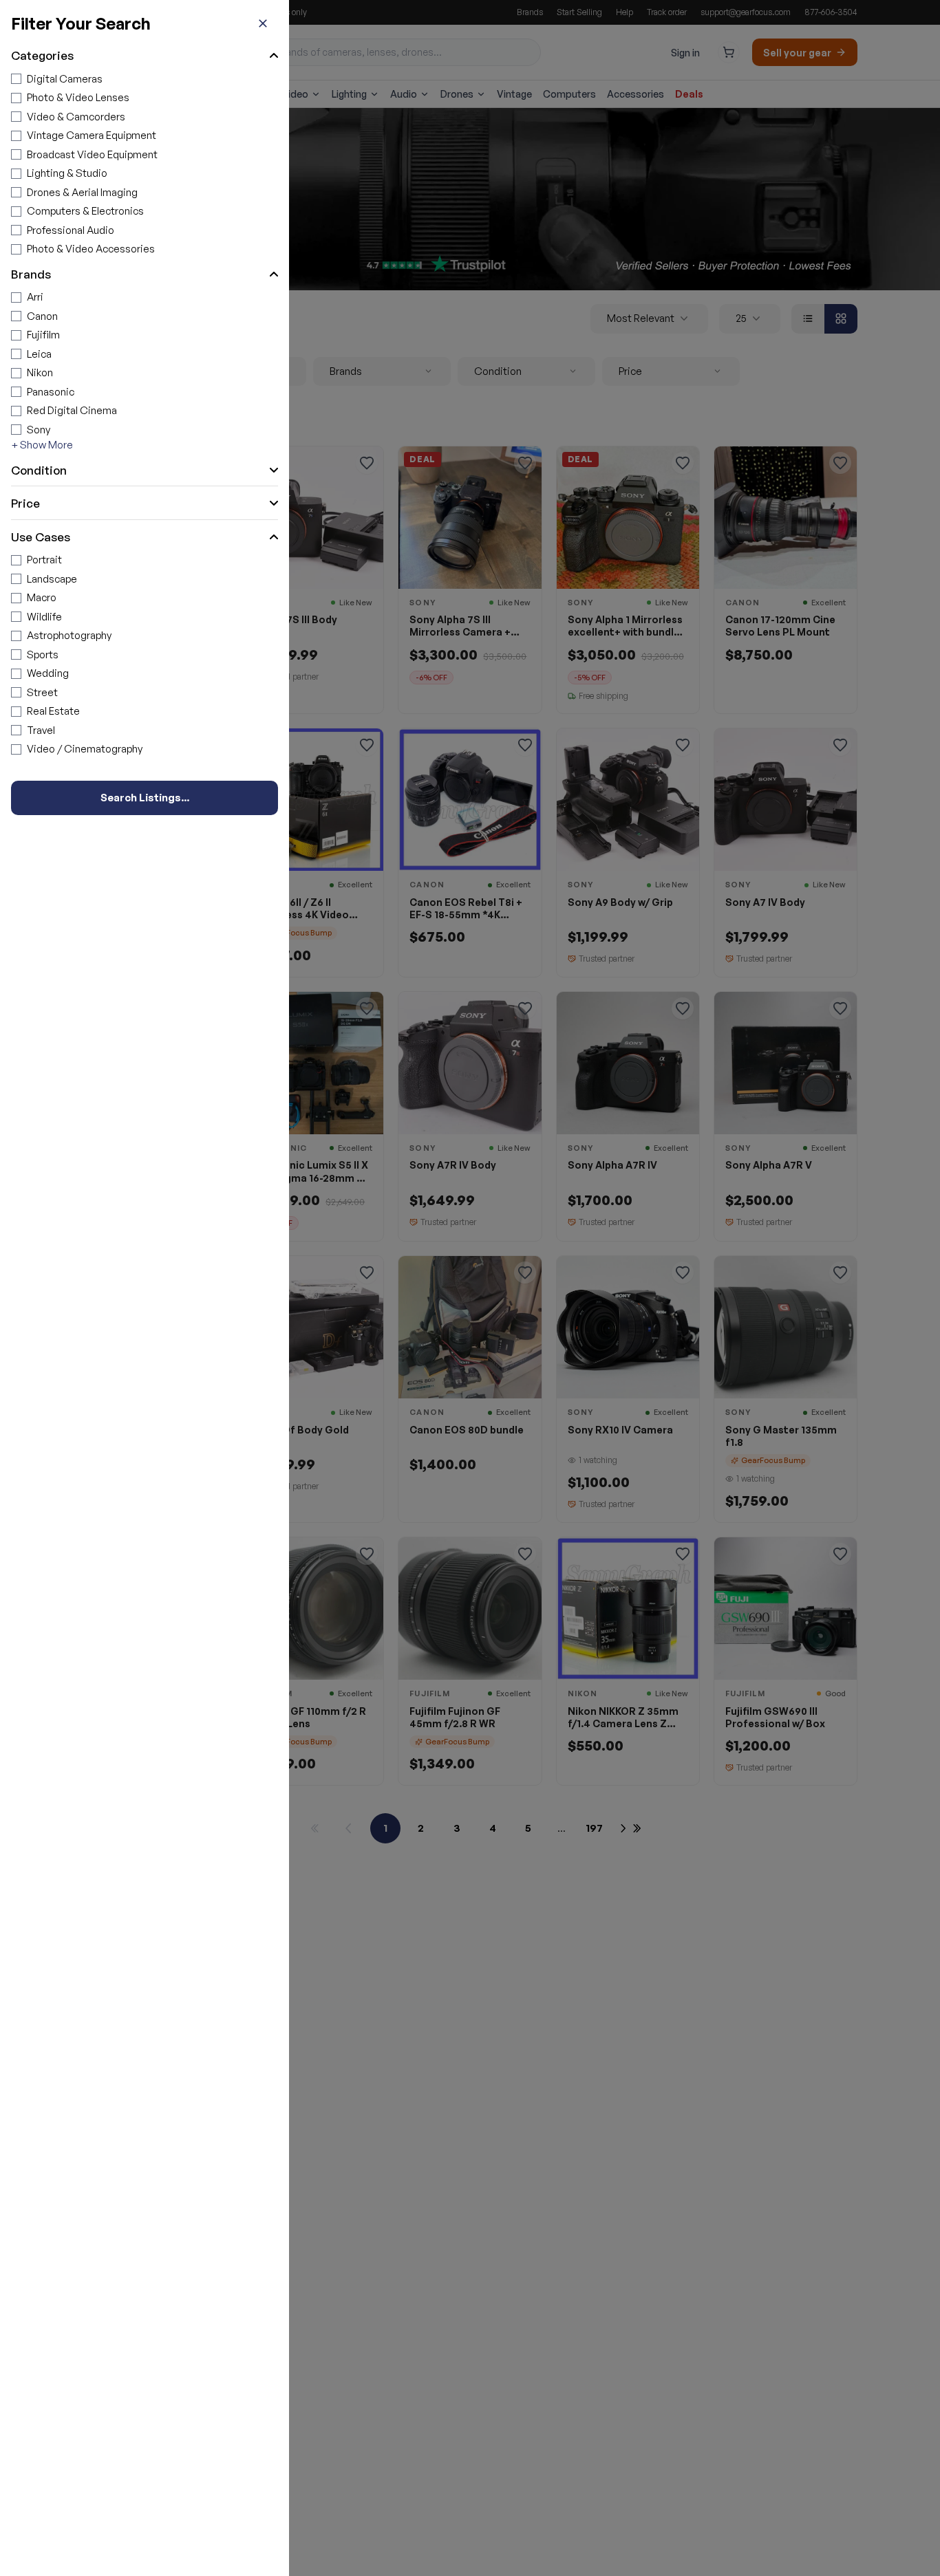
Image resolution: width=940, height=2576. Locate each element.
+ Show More (42, 445)
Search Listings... (145, 798)
